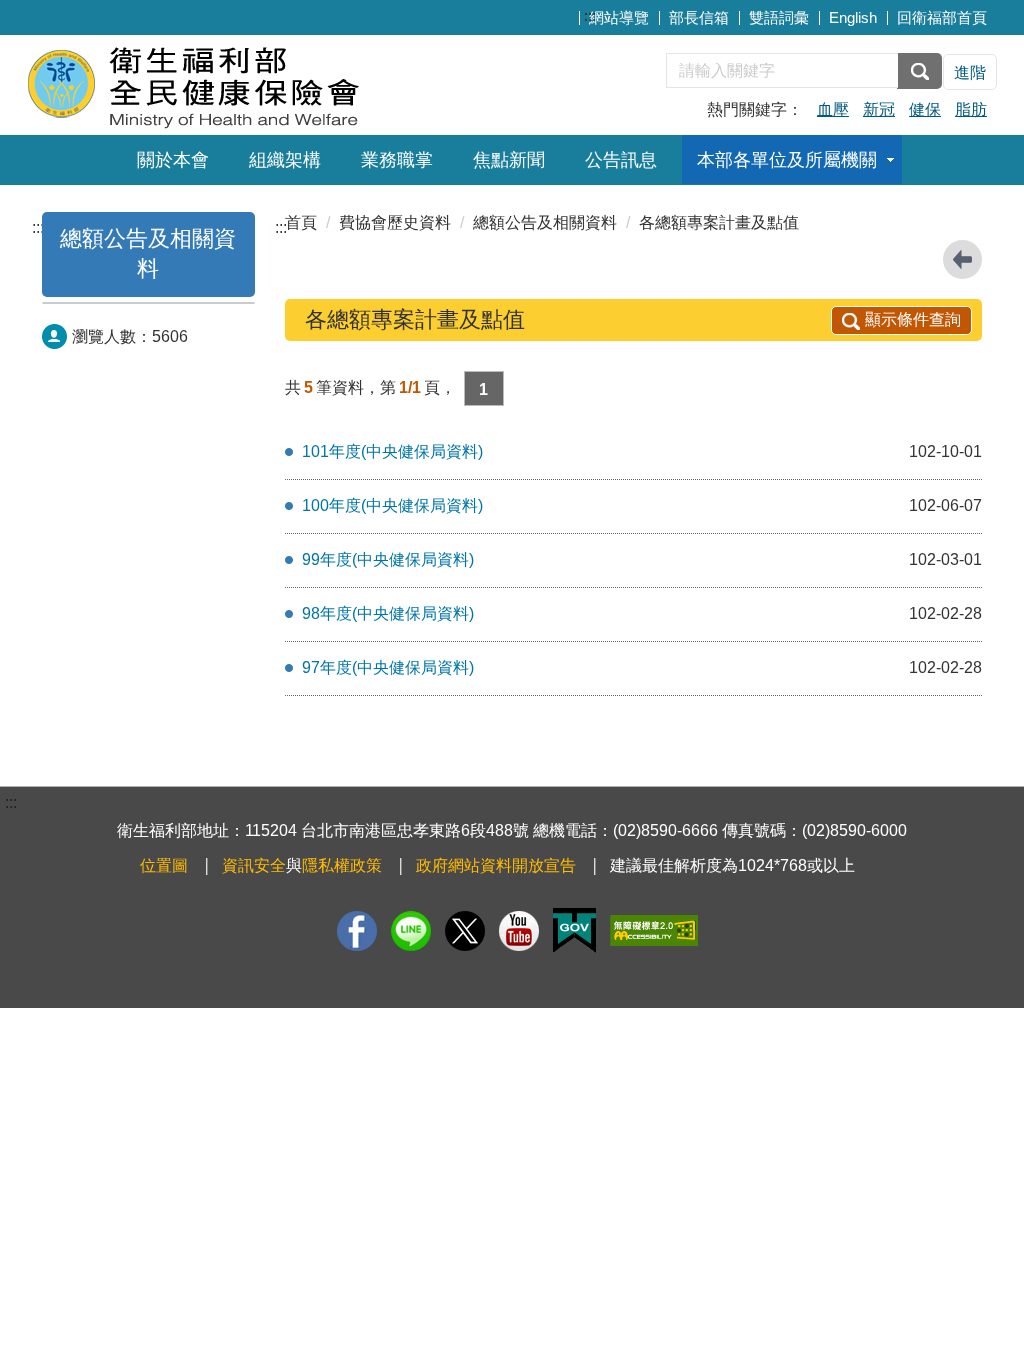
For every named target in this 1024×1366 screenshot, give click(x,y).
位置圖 (164, 865)
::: (590, 15)
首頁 (301, 222)
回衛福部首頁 (942, 17)
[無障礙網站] (654, 930)
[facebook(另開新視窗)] (357, 931)
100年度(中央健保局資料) (392, 505)
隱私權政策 (342, 865)
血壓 (833, 109)
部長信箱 (699, 17)
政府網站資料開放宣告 (496, 865)
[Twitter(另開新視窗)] (465, 931)
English (853, 17)
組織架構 (285, 160)
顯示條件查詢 (913, 319)
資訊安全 (254, 865)
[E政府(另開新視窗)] (574, 930)
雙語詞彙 (779, 17)
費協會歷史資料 (395, 222)
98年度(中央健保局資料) (388, 613)
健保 (925, 109)
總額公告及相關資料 (545, 222)
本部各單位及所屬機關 (787, 160)
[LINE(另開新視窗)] (411, 931)
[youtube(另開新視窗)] (519, 931)
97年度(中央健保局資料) (388, 667)
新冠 (879, 109)
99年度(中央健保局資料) (388, 559)
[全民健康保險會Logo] (269, 82)
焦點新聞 (509, 160)
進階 (970, 72)
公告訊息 (621, 160)
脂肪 (971, 109)
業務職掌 (397, 160)
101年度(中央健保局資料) (392, 451)
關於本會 (173, 160)
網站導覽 (619, 17)
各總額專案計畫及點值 (719, 222)
